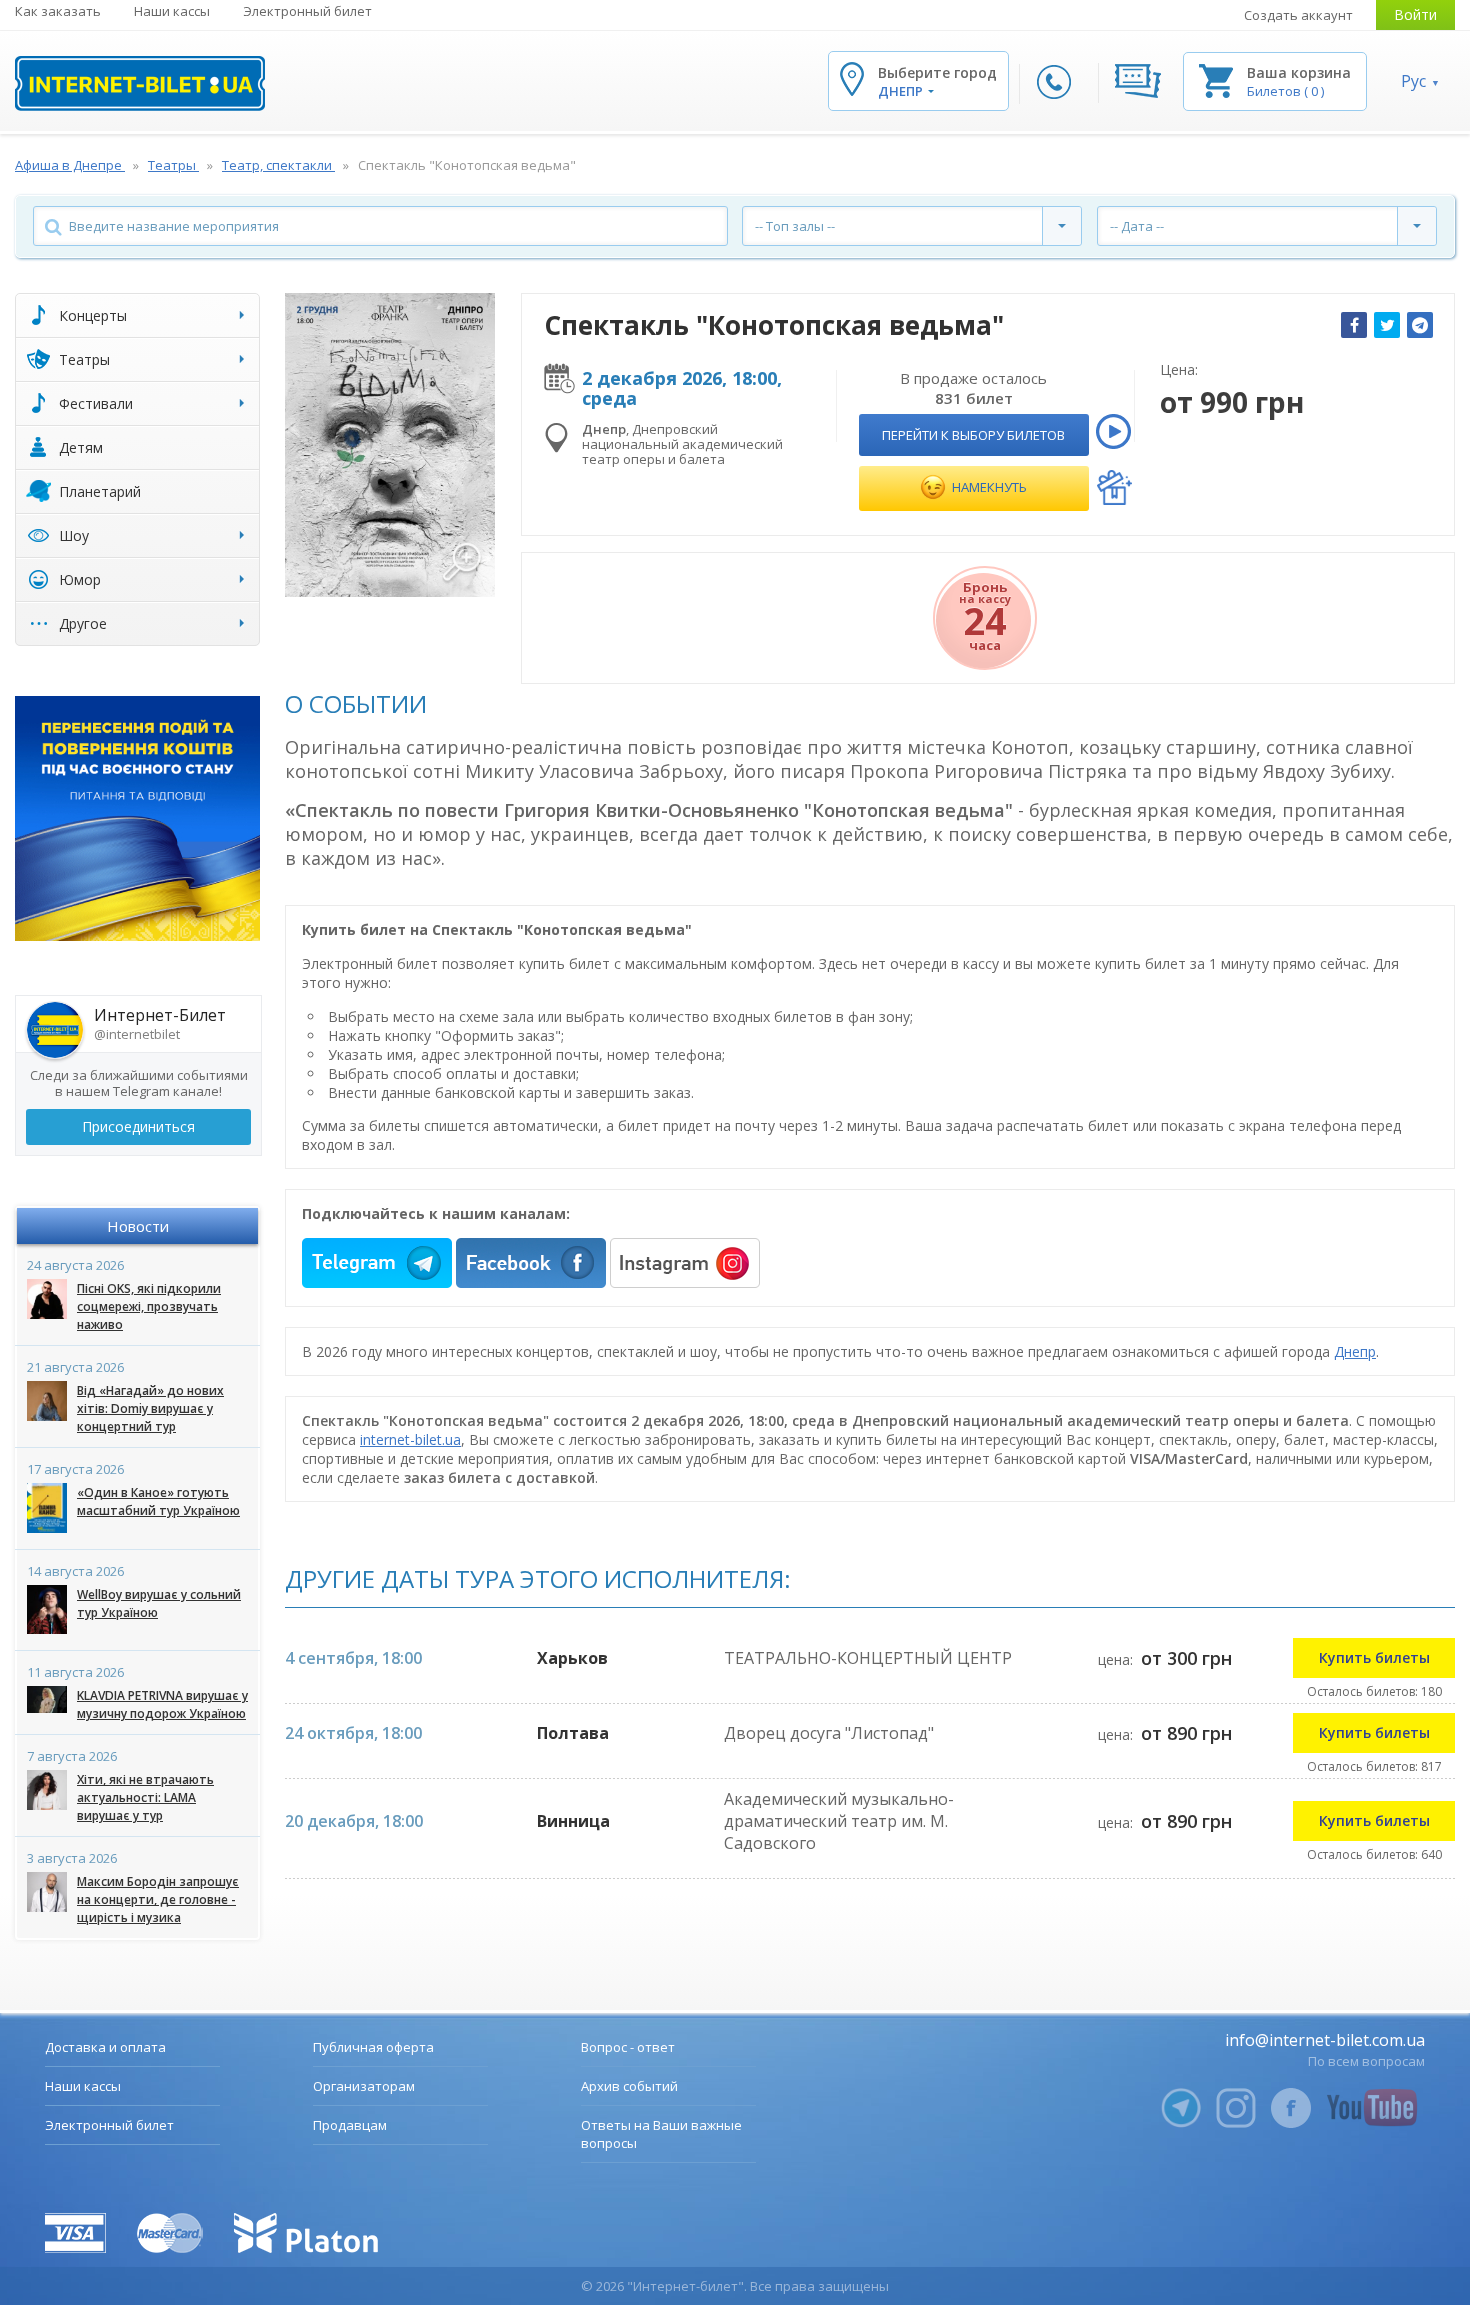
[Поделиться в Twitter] (1387, 325)
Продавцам (350, 2125)
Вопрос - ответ (628, 2047)
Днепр (1355, 1351)
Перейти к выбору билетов (973, 435)
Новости (138, 1226)
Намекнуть (988, 487)
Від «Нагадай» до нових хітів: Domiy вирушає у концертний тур (150, 1408)
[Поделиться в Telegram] (1420, 325)
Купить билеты (1374, 1657)
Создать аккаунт (1298, 15)
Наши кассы (172, 11)
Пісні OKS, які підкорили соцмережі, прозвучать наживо (149, 1306)
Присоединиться (138, 1126)
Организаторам (364, 2086)
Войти (1415, 14)
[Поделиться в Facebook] (1354, 325)
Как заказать (58, 11)
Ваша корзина (1299, 72)
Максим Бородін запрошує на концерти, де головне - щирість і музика (158, 1899)
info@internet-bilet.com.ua (1325, 2040)
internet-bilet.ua (410, 1439)
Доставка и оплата (105, 2047)
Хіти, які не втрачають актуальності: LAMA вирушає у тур (145, 1797)
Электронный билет (307, 11)
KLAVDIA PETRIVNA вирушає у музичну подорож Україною (162, 1704)
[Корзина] (1216, 79)
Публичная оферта (373, 2047)
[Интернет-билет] (140, 83)
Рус (1413, 81)
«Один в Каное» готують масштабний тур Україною (158, 1501)
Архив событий (629, 2086)
